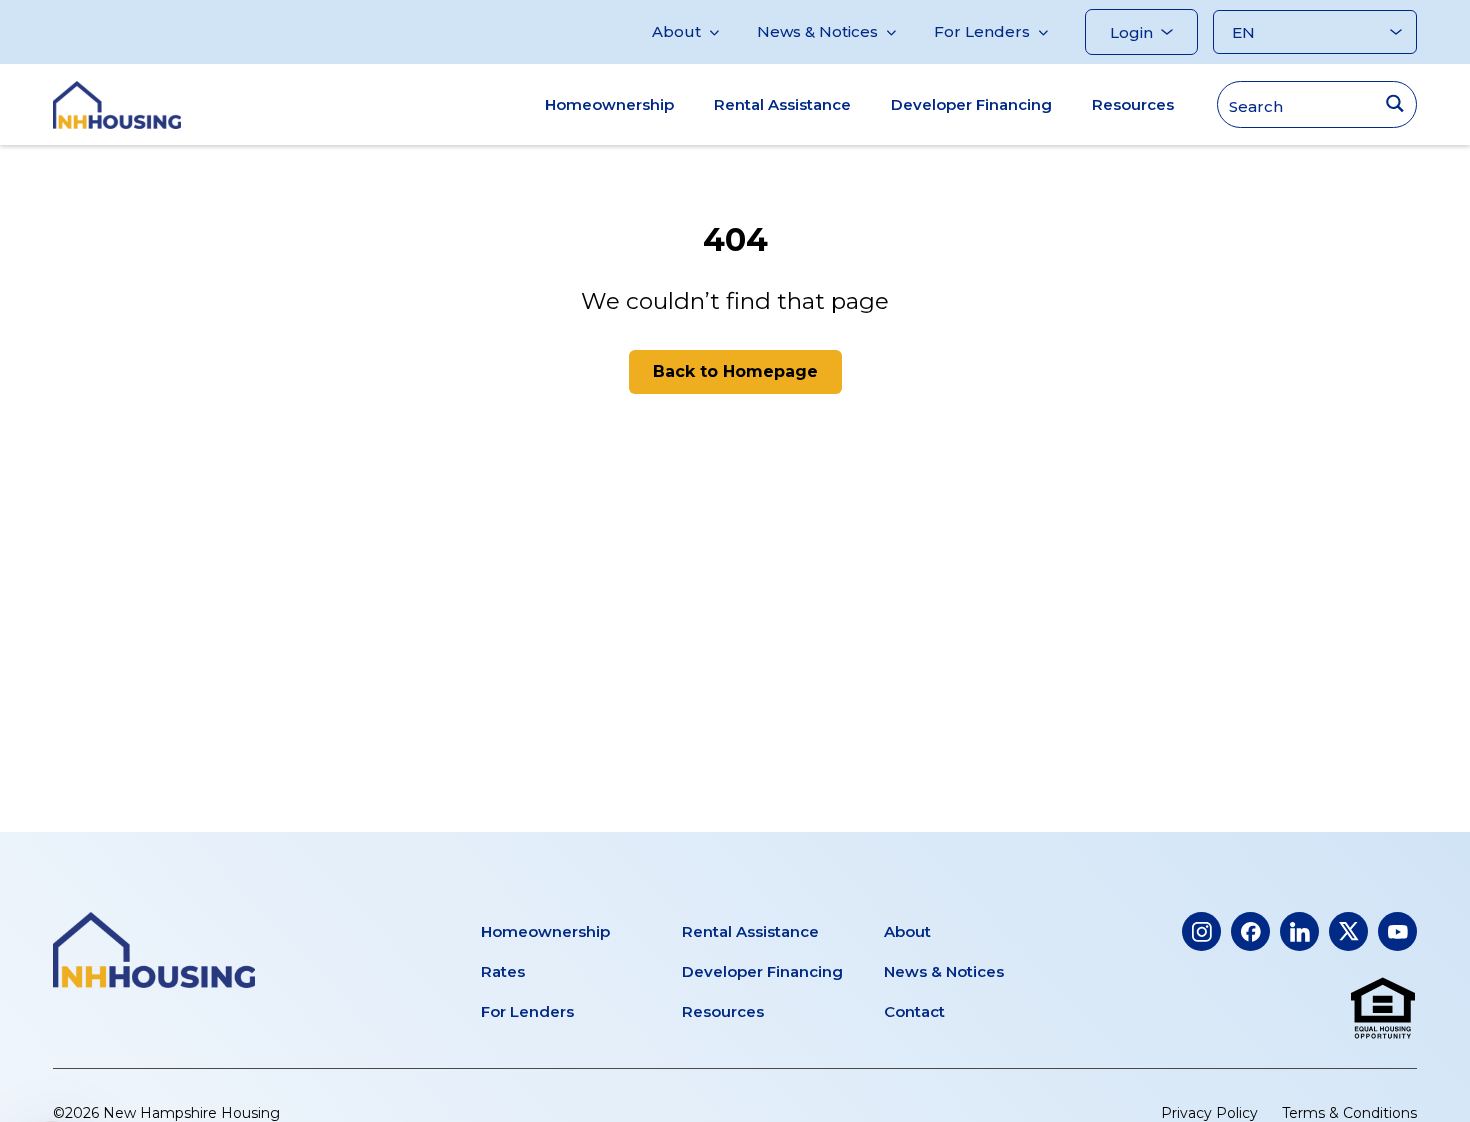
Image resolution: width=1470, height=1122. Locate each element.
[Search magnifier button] (1394, 103)
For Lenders (982, 31)
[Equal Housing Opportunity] (1383, 1009)
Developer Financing (971, 104)
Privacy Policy (1209, 1113)
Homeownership (609, 104)
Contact (914, 1011)
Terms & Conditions (1349, 1113)
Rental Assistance (782, 104)
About (676, 31)
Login (1131, 32)
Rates (503, 971)
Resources (1133, 104)
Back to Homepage (735, 371)
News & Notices (817, 31)
